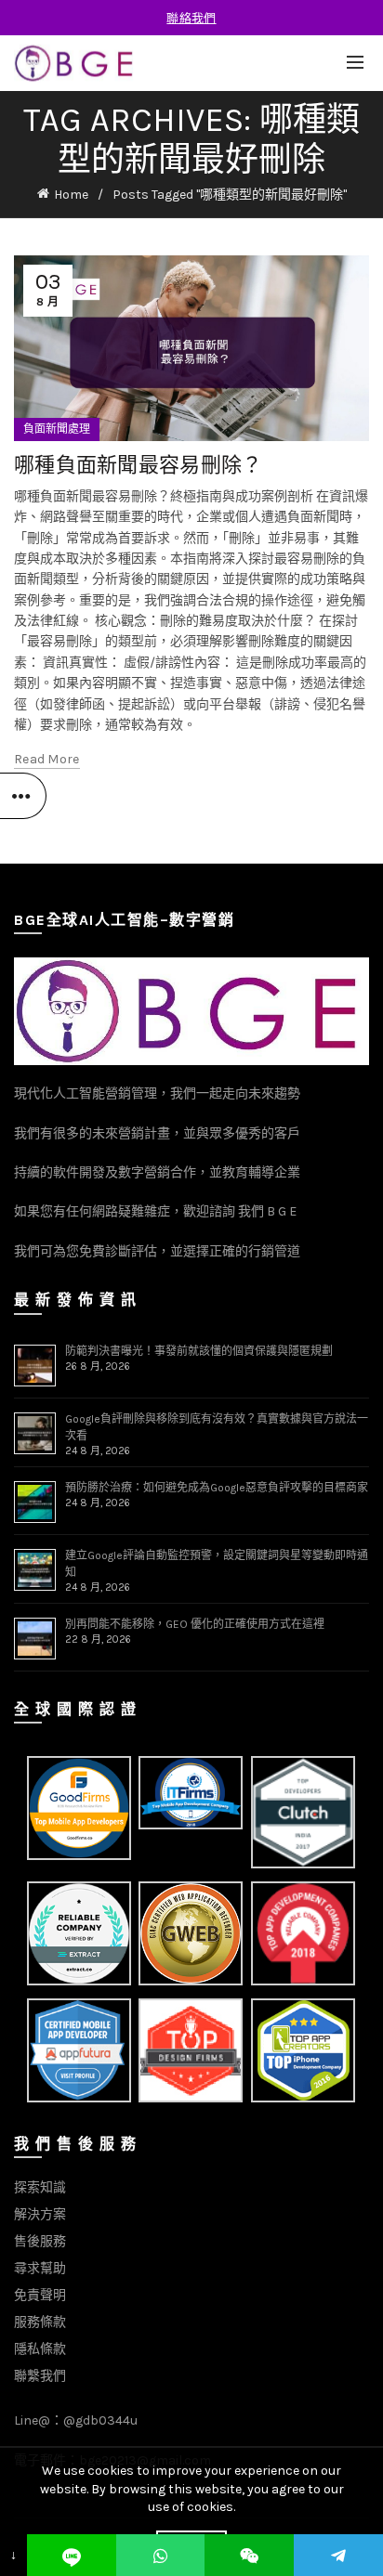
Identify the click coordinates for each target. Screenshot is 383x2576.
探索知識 (40, 2187)
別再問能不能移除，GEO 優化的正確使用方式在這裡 (195, 1624)
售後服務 (40, 2241)
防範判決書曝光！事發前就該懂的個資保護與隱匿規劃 (199, 1351)
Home (71, 195)
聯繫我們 (40, 2376)
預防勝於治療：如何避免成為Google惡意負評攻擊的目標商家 (217, 1488)
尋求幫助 (40, 2268)
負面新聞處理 (57, 429)
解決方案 (40, 2214)
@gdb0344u (100, 2420)
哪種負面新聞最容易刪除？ (139, 464)
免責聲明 (40, 2295)
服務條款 (40, 2322)
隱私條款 (40, 2349)
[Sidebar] (23, 796)
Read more (47, 759)
